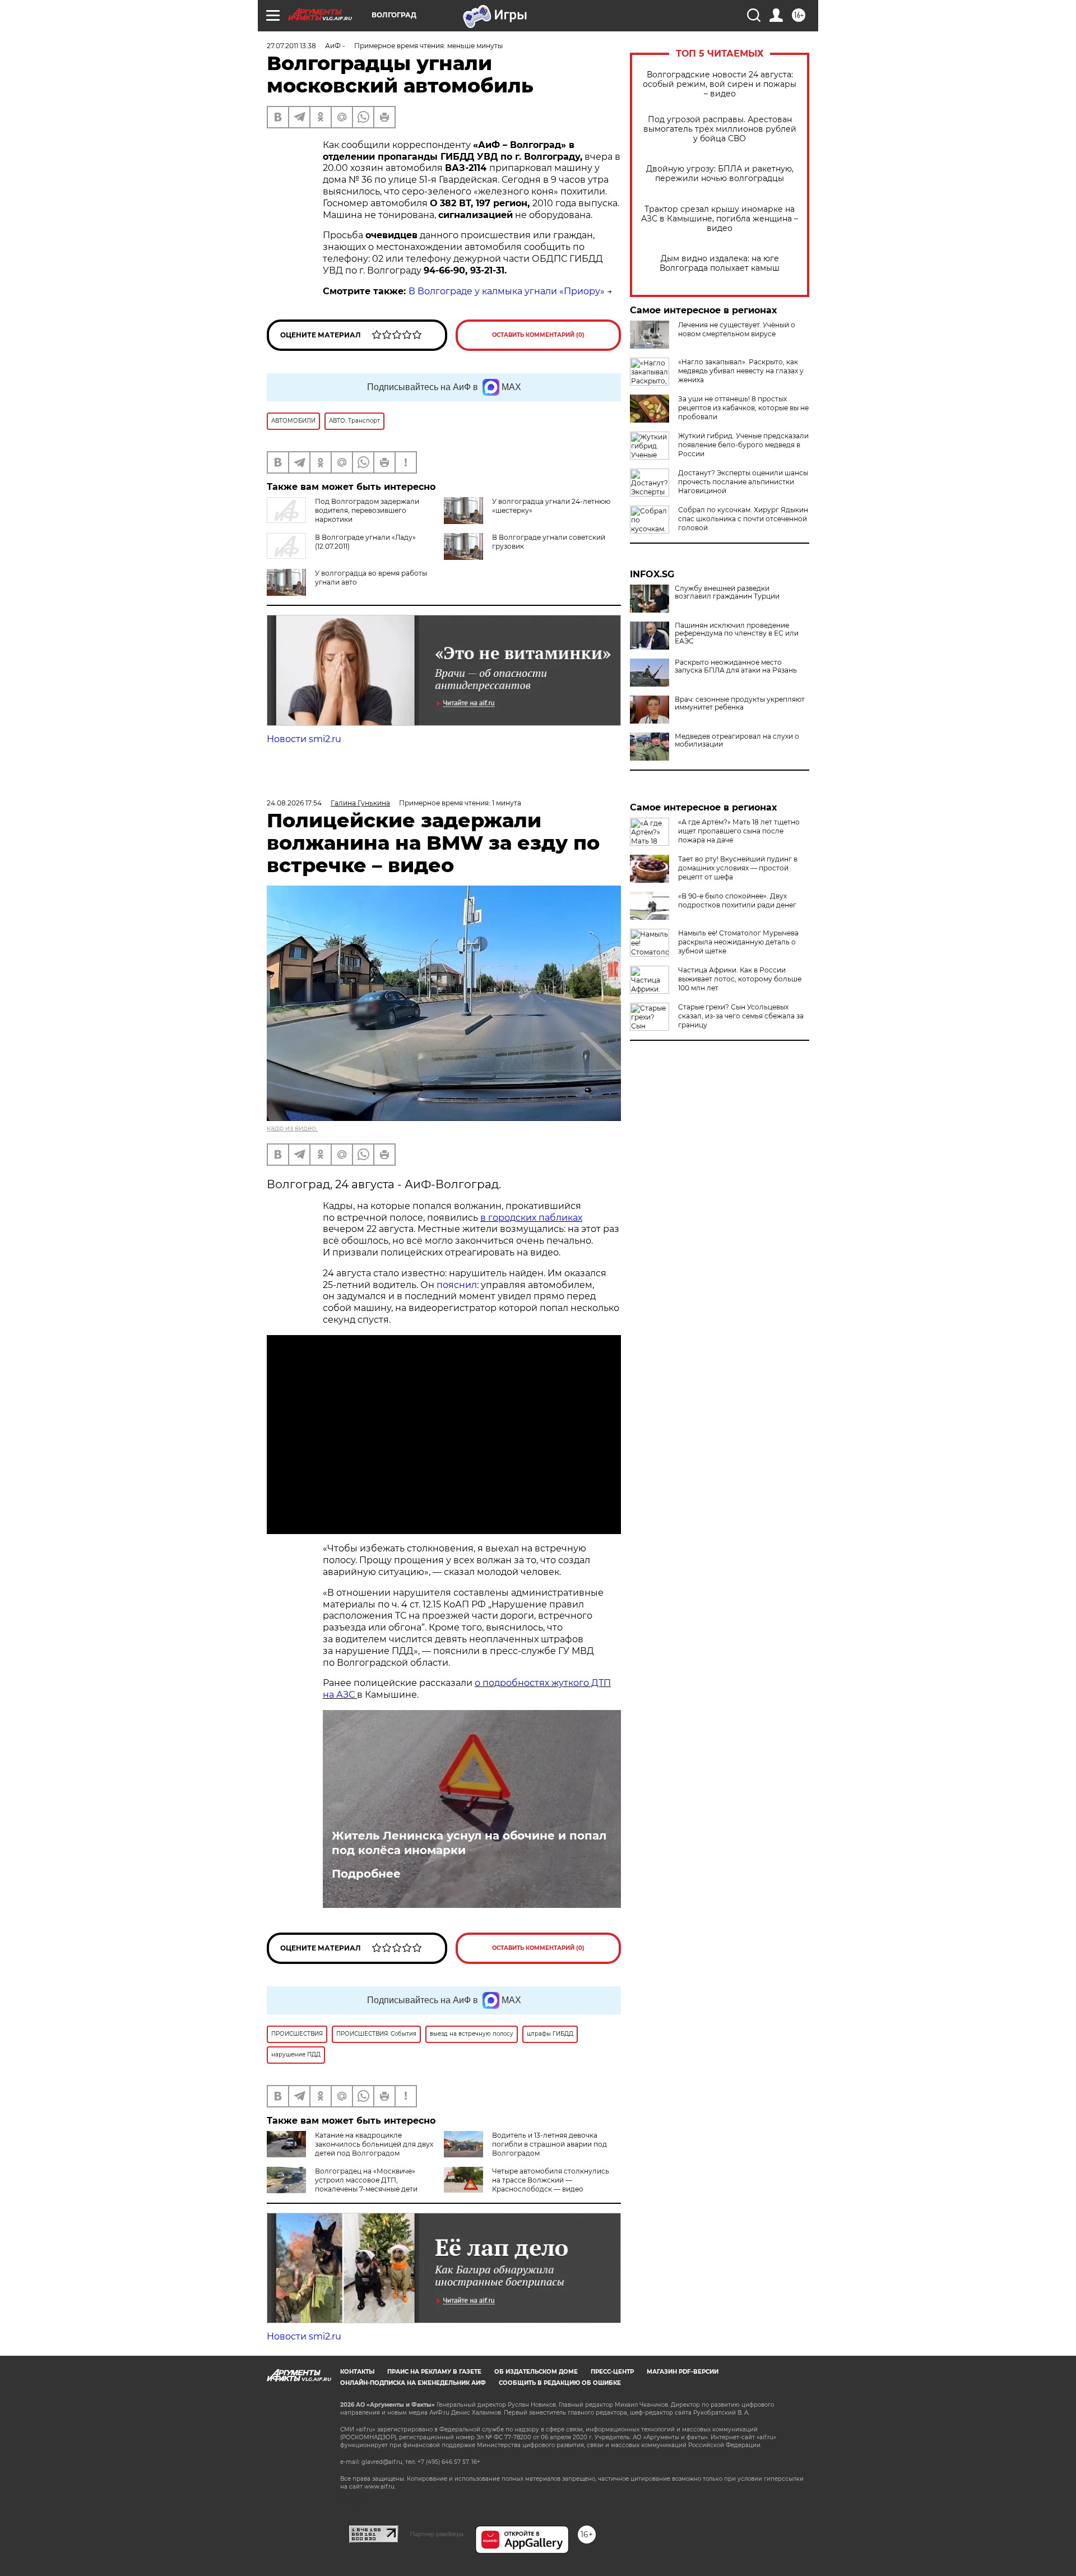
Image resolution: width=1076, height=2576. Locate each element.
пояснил (457, 1285)
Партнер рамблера (437, 2534)
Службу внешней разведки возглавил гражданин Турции (727, 592)
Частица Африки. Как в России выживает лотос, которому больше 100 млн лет (740, 979)
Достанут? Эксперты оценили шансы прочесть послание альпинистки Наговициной (743, 482)
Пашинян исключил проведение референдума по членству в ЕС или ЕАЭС (737, 633)
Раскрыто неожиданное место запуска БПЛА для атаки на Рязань (736, 666)
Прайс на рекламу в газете (434, 2372)
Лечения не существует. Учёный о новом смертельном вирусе (737, 329)
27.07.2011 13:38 (291, 46)
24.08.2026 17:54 (294, 803)
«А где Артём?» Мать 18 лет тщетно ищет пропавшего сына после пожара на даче (739, 831)
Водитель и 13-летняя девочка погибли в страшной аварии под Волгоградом (549, 2144)
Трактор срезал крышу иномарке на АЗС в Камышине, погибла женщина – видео (720, 219)
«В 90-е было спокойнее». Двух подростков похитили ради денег (737, 900)
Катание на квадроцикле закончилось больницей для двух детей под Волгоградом (374, 2144)
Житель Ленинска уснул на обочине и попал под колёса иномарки (469, 1843)
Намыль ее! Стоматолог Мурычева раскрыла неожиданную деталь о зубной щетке (738, 942)
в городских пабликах (531, 1218)
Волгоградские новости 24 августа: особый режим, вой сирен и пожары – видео (720, 84)
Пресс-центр (612, 2372)
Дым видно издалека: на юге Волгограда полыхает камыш (720, 263)
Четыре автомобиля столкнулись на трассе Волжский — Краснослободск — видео (551, 2180)
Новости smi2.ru (304, 739)
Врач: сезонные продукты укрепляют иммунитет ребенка (740, 703)
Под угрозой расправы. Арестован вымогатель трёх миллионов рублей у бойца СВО (720, 129)
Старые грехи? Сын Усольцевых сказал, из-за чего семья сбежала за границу (741, 1016)
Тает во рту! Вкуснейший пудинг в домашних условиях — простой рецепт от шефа (738, 868)
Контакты (357, 2372)
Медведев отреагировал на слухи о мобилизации (737, 740)
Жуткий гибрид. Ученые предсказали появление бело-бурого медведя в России (743, 445)
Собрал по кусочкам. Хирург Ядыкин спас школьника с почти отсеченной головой (743, 519)
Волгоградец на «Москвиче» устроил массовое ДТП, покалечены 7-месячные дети (366, 2180)
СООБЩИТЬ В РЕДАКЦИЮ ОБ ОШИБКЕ (560, 2383)
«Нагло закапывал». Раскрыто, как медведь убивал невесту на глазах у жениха (741, 371)
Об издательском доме (536, 2372)
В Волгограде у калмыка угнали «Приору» (507, 291)
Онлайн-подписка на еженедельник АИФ (413, 2383)
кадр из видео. (292, 1128)
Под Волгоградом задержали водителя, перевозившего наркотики (367, 510)
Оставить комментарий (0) (538, 335)
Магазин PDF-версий (683, 2372)
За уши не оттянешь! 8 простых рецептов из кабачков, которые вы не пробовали (743, 408)
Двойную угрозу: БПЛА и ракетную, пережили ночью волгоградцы (720, 174)
